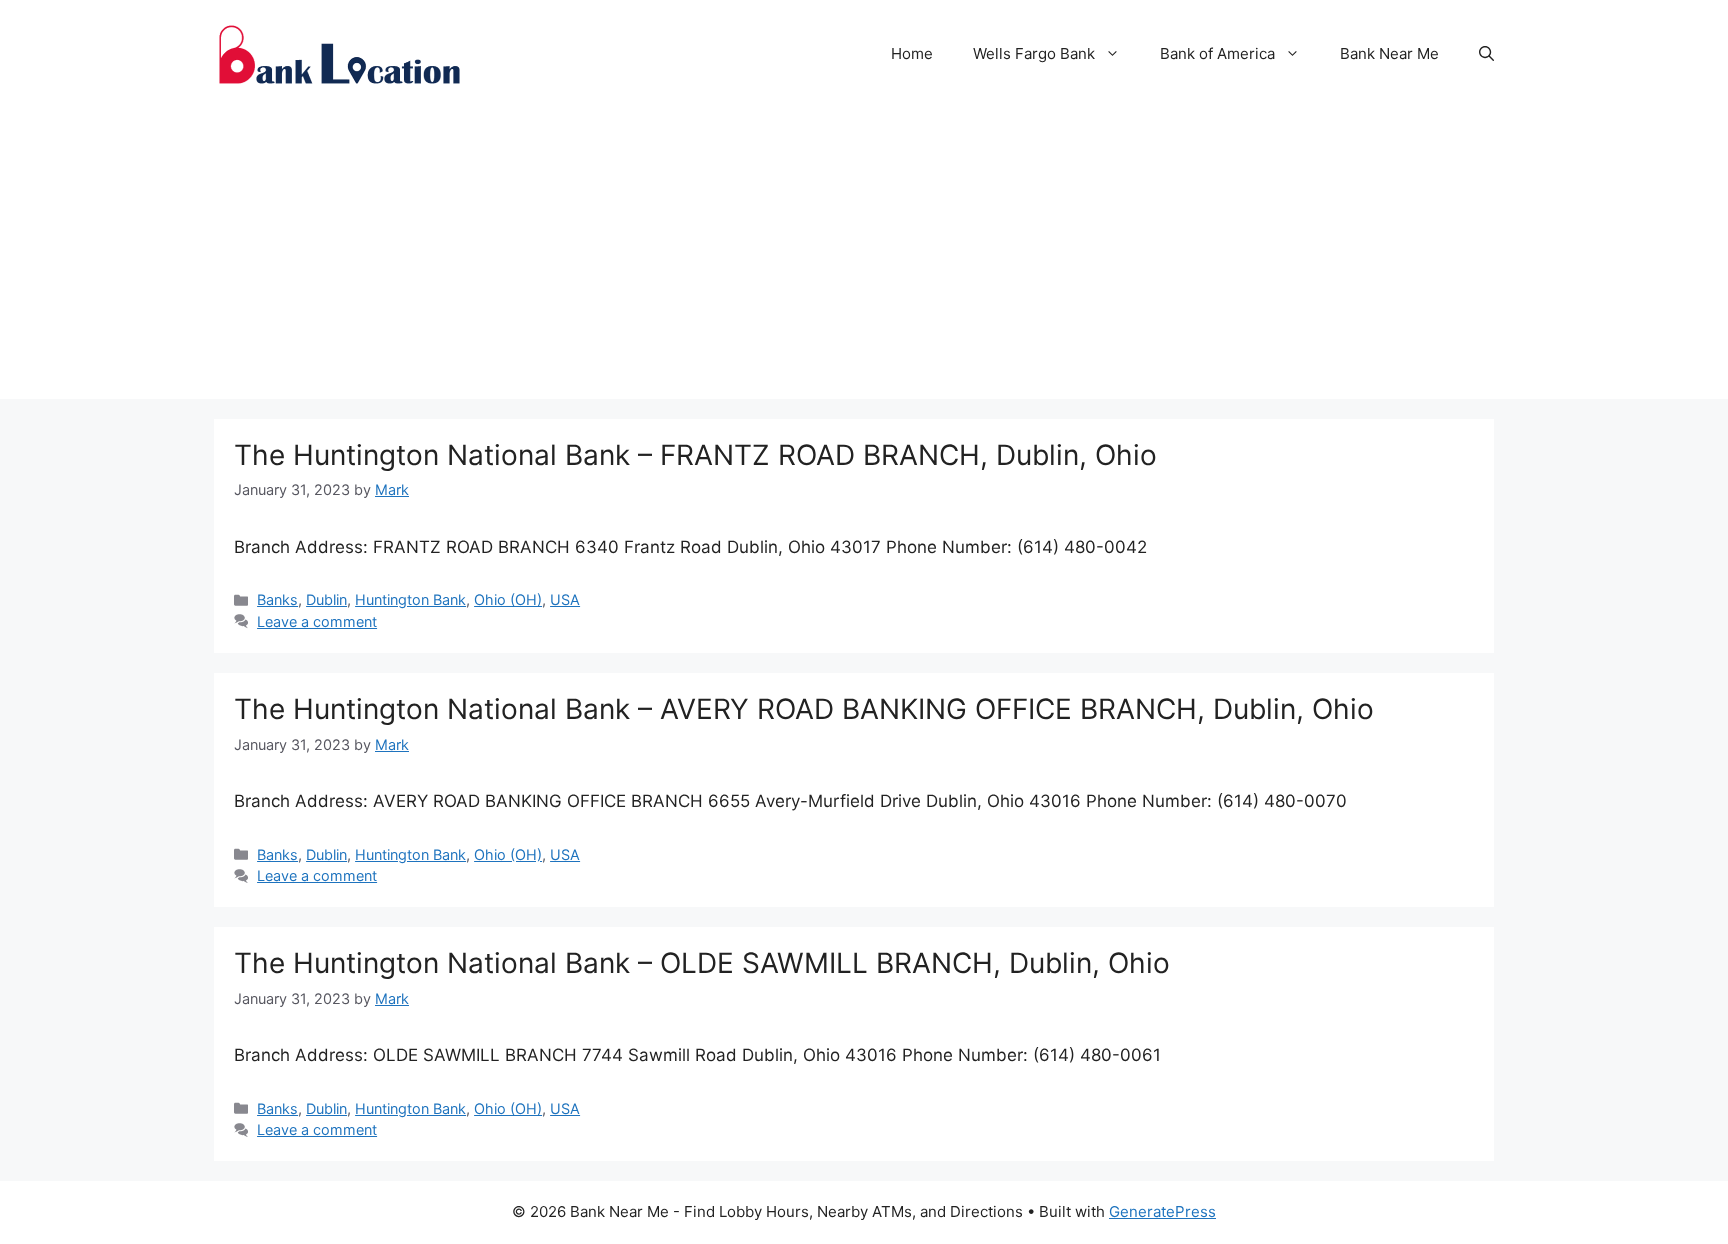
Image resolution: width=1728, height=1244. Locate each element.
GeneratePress (1162, 1211)
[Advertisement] (864, 259)
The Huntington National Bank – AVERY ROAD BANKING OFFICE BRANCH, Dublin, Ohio (804, 709)
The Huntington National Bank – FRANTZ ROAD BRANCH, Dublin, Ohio (695, 455)
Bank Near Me (1389, 53)
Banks (277, 599)
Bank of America (1217, 53)
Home (912, 53)
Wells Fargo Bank (1034, 53)
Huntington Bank (410, 599)
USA (565, 599)
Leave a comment (317, 621)
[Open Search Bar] (1486, 54)
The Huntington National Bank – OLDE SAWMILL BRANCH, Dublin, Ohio (702, 963)
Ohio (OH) (508, 599)
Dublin (326, 599)
